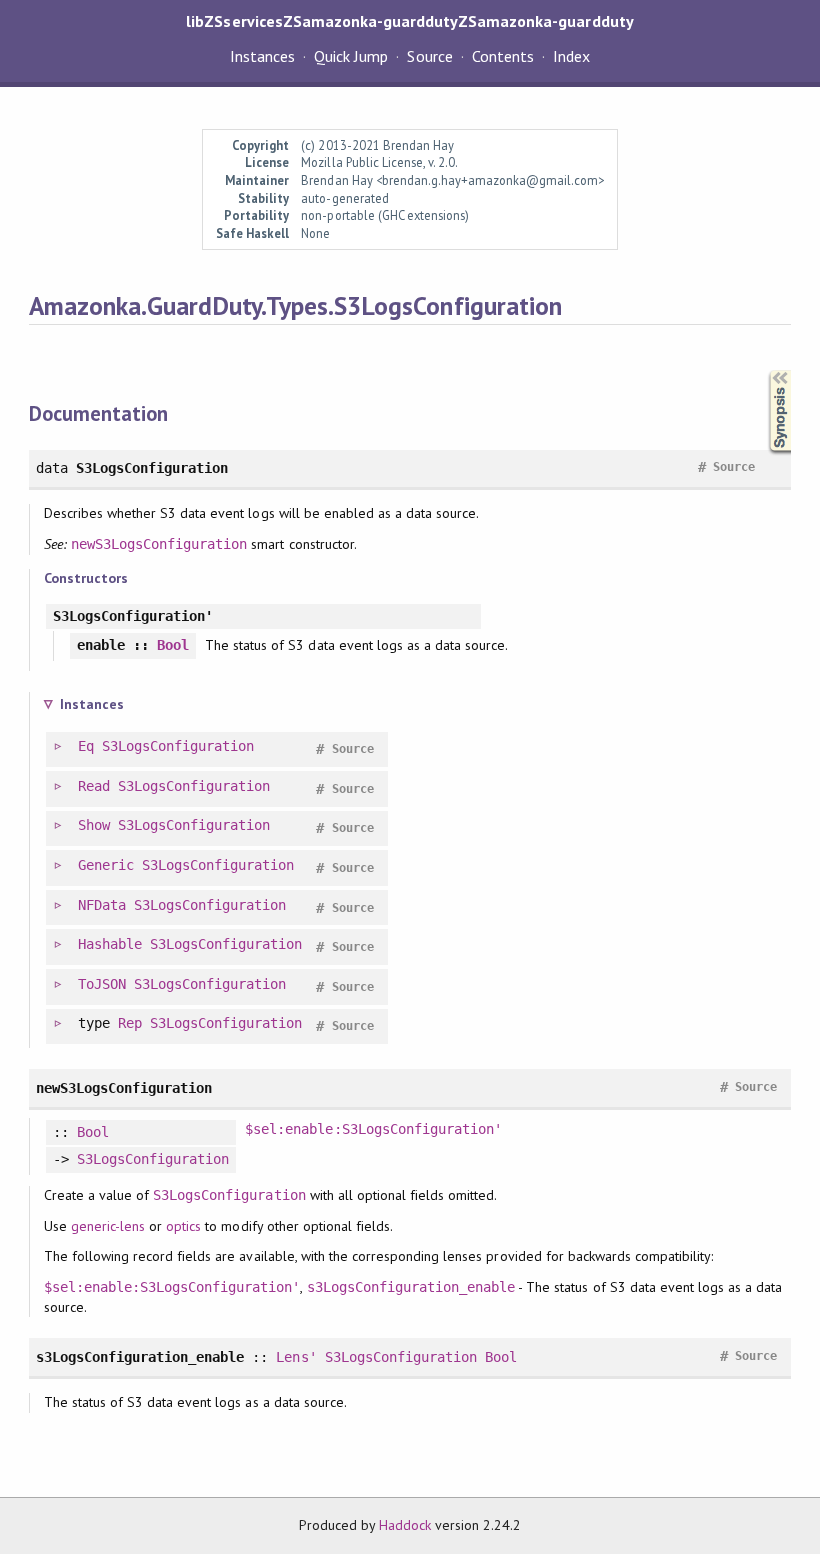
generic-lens (108, 1226)
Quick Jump (351, 56)
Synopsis (764, 370)
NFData (102, 905)
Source (429, 56)
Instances (262, 56)
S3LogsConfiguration (178, 746)
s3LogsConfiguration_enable (411, 1287)
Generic (106, 865)
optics (183, 1226)
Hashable (110, 944)
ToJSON (102, 984)
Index (571, 56)
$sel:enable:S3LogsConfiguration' (373, 1129)
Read (94, 786)
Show (94, 825)
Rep (130, 1023)
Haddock (405, 1525)
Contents (503, 56)
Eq (86, 746)
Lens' (296, 1357)
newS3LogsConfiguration (159, 544)
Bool (173, 645)
